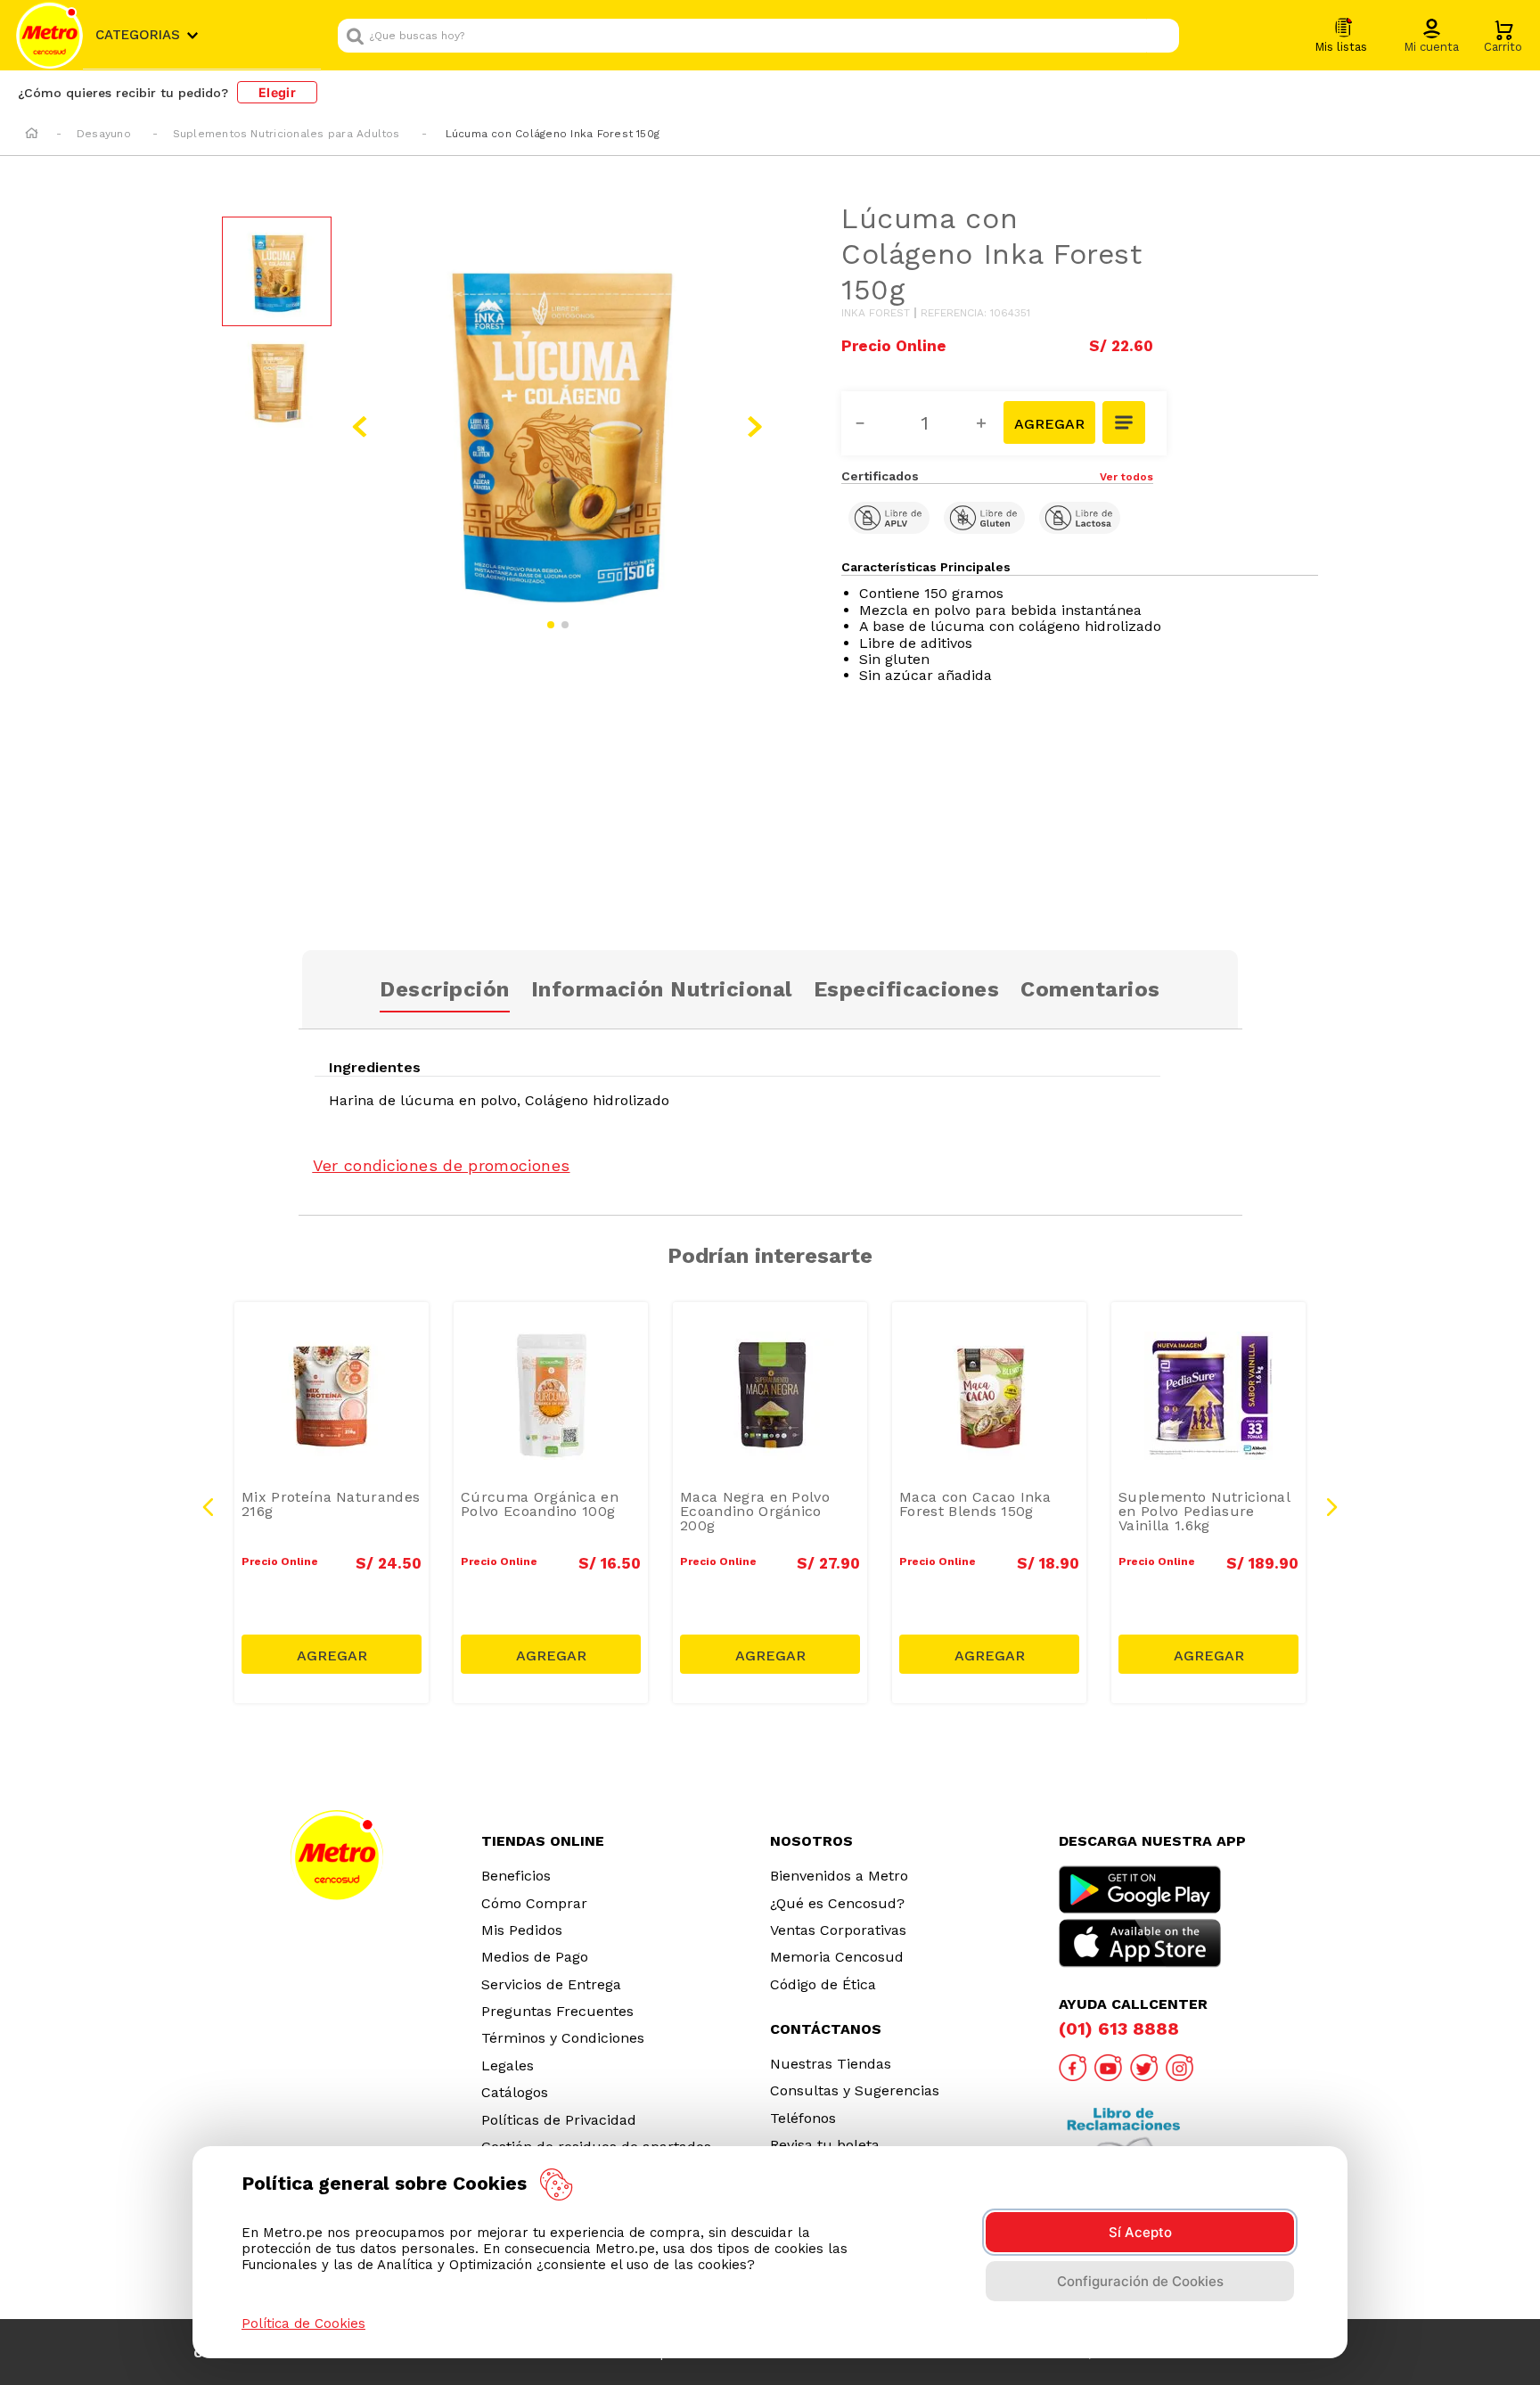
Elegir (277, 92)
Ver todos (1126, 477)
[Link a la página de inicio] (32, 135)
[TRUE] (332, 1654)
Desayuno (104, 134)
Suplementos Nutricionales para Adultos (287, 134)
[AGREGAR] (1049, 422)
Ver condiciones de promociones (442, 1165)
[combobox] (758, 36)
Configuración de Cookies (1140, 2281)
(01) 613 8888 (1119, 2028)
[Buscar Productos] (1161, 36)
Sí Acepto (1140, 2232)
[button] (1431, 37)
